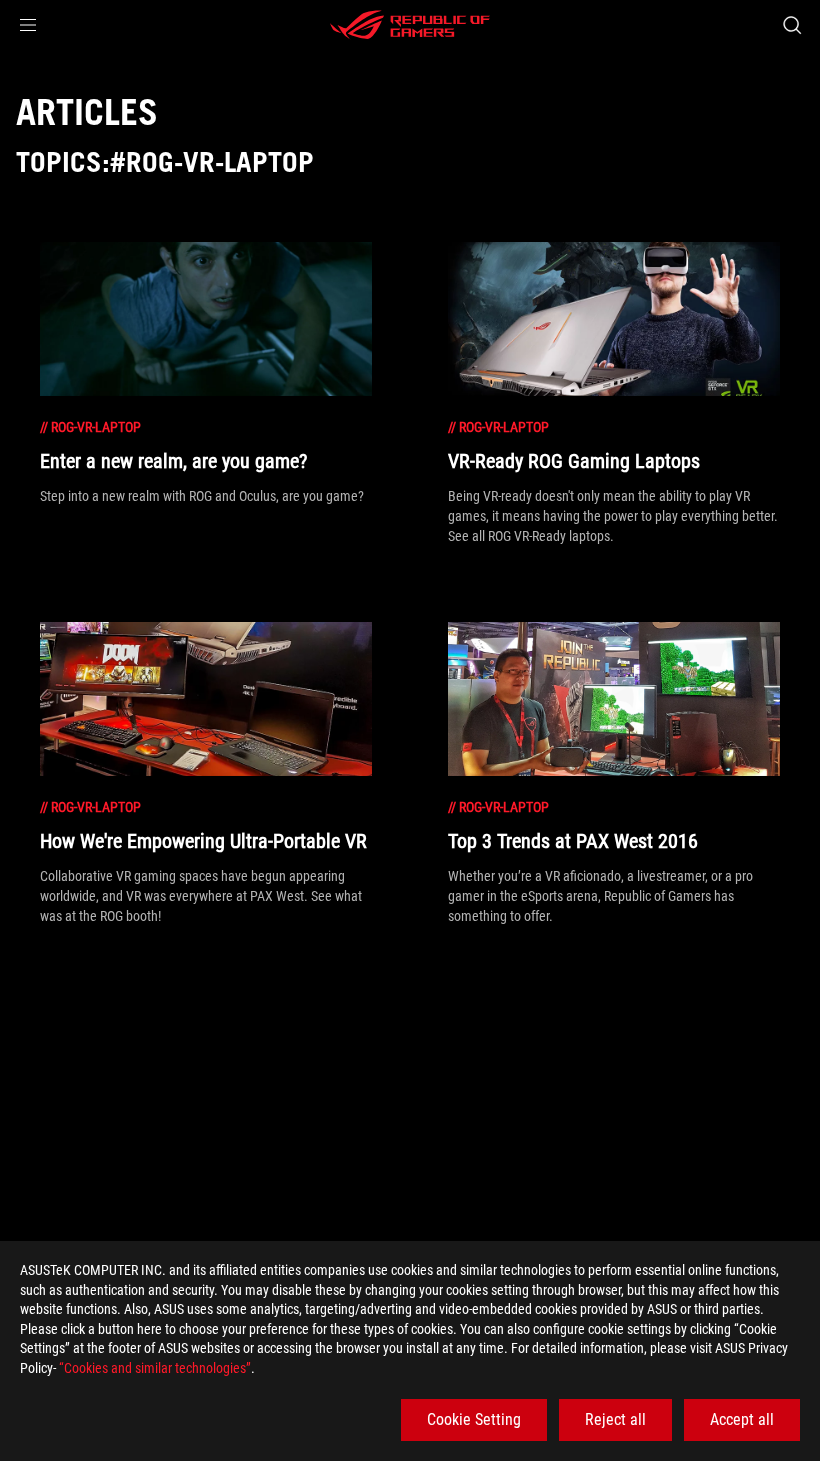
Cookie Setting (474, 1419)
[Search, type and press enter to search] (792, 25)
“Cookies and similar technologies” (155, 1368)
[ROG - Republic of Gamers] (410, 25)
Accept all (742, 1419)
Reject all (615, 1419)
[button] (28, 25)
